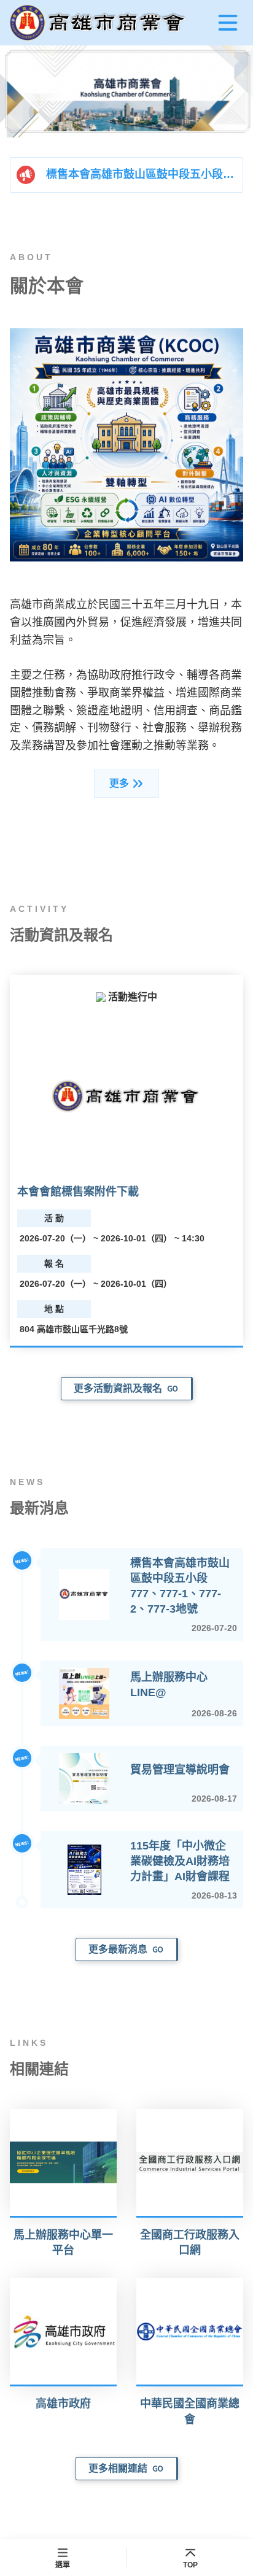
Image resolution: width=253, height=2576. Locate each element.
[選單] (228, 23)
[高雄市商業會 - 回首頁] (99, 23)
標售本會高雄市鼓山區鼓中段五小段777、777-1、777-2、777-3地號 (142, 174)
